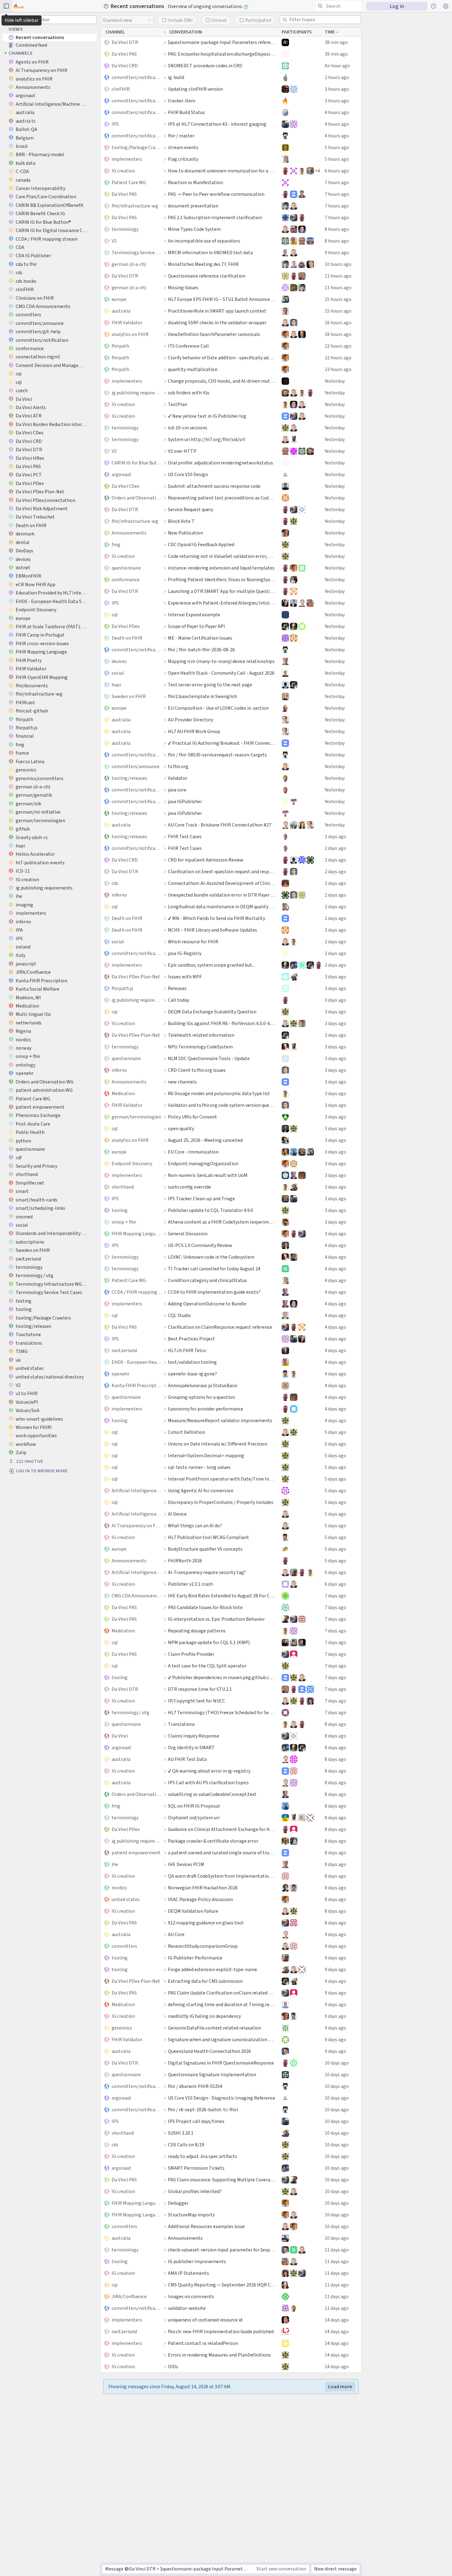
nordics (119, 1888)
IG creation (123, 171)
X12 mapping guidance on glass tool (206, 1923)
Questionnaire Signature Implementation (212, 2075)
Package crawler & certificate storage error (213, 1841)
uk (114, 2507)
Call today (178, 1000)
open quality (181, 1128)
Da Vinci (120, 1736)
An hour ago (337, 66)
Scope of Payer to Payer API (196, 626)
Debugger (178, 2203)
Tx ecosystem (182, 2542)
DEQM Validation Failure (193, 1911)
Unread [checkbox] (219, 20)
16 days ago (337, 2530)
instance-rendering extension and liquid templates (221, 568)
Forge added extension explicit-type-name (212, 1969)
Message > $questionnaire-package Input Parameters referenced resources (179, 2569)
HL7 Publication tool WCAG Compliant (208, 1537)
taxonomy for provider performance (206, 1409)
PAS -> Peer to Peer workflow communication (216, 194)
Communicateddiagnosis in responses (208, 2413)
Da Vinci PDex (126, 626)
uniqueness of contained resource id (205, 2320)
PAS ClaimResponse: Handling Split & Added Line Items (222, 2460)
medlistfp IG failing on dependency (204, 2016)
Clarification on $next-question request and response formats (222, 872)
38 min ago (336, 42)
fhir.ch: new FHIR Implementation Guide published (221, 2331)
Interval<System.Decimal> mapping (206, 1456)
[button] (6, 6)
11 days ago (337, 2250)
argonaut (121, 474)
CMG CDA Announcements (137, 1596)
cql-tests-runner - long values (199, 1467)
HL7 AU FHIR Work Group (194, 731)
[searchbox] (340, 6)
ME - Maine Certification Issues (200, 638)
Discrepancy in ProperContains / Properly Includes (221, 1502)
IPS (115, 124)
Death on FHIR (127, 638)
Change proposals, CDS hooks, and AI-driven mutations (222, 381)
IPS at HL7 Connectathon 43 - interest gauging (217, 124)
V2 (114, 241)
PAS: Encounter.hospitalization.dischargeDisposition (222, 54)
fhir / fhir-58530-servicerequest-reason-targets (217, 755)
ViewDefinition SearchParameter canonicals (214, 334)
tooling (120, 1210)
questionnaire (126, 568)
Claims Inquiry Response (194, 1736)
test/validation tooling (192, 1362)
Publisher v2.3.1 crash (190, 1584)
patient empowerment (136, 1853)
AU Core (176, 1934)
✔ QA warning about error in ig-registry (209, 1771)
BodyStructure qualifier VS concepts (205, 1549)
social (118, 673)
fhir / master (181, 136)
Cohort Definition (186, 1432)
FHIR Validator (127, 323)
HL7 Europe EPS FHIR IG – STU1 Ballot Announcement (222, 299)
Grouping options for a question (201, 1397)
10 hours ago (338, 264)
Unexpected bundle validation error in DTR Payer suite (222, 895)
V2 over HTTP (182, 451)
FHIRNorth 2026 (185, 1561)
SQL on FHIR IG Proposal (194, 1806)
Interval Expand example (194, 615)
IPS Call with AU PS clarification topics (208, 1783)
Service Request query (190, 509)
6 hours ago (337, 171)
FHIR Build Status (186, 112)
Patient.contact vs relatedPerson (203, 2343)
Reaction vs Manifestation (195, 182)
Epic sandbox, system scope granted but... (211, 965)
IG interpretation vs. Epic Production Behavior (216, 1619)
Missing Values (183, 288)
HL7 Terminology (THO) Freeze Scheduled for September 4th (222, 1712)
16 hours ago (338, 323)
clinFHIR (121, 89)
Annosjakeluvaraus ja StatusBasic (203, 1385)
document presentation (193, 206)
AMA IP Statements (188, 2273)
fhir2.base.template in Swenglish (202, 696)
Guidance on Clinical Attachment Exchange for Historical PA (222, 1829)
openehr (121, 1374)
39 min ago (336, 54)
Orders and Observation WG (137, 498)
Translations (181, 1724)
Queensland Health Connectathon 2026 (209, 2051)
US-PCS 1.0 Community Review (200, 1245)
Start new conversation (281, 2569)
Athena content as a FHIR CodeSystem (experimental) (222, 1222)
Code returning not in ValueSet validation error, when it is (222, 556)
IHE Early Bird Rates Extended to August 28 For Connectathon (222, 1596)
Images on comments (191, 2296)
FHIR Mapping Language (137, 1234)
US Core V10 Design (188, 474)
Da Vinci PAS (124, 54)
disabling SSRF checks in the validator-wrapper (217, 323)
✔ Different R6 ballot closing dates (204, 2483)
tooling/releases (129, 778)
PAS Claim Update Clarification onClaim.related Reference (222, 1993)
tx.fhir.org (178, 766)
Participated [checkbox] (258, 20)
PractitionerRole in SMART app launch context (217, 311)
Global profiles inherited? (195, 2191)
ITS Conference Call (188, 346)
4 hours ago (337, 112)
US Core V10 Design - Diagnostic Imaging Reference (222, 2098)
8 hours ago (337, 229)
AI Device (177, 1514)
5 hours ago (337, 147)
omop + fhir (124, 1222)
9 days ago (335, 1934)
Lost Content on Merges (193, 2425)
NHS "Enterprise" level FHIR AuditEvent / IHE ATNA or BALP (222, 2507)
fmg (116, 544)
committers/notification (137, 77)
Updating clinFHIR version (195, 89)
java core (177, 790)
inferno (119, 895)
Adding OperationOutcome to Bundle (207, 1304)
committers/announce (136, 766)
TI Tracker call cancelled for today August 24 (214, 1269)
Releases (177, 988)
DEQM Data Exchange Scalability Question (212, 1012)
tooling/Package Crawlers (137, 147)
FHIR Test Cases (185, 836)
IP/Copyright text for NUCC (196, 1701)
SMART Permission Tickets (196, 2168)
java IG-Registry (185, 953)
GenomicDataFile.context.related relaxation (214, 2028)
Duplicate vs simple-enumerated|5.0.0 (208, 2378)
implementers (127, 159)
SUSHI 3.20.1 (181, 2133)
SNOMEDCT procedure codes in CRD (205, 66)
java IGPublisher (185, 801)
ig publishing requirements (137, 393)
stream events (183, 147)
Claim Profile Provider (191, 1654)
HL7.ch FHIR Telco (187, 1350)
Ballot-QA (122, 2437)
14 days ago (337, 2320)
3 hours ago (337, 89)
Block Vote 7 (181, 521)
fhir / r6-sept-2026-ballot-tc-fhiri (203, 2110)
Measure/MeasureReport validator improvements (220, 1420)
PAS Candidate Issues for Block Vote (205, 1607)
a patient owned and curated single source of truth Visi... (222, 1853)
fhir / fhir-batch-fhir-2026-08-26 (201, 650)
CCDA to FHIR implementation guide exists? (214, 1292)
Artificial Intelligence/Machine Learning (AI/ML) (137, 1491)
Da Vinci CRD (125, 66)
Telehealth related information (201, 1035)
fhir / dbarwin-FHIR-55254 (195, 2086)
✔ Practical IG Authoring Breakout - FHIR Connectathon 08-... (222, 743)
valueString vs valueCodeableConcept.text (212, 1794)
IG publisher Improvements (197, 2261)
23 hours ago (338, 369)
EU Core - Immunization (193, 1152)
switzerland (124, 1350)
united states (126, 1899)
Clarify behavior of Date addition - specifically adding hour (222, 358)
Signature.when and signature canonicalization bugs (222, 2039)
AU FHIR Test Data (187, 1759)
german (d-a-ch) (129, 264)
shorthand (123, 1187)
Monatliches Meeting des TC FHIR (203, 264)
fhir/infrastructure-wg (135, 206)
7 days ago (335, 1596)
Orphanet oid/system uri (194, 1818)
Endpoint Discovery (132, 1164)
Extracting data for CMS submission (205, 1981)
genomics (122, 2028)
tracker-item (182, 101)
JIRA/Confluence (129, 2296)
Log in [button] (397, 6)
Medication (123, 1093)
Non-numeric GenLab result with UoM (208, 1175)
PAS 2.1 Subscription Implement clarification (215, 217)
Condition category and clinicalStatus (207, 1280)
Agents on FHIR (128, 2472)
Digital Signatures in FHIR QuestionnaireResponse (221, 2063)
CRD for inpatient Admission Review (206, 860)
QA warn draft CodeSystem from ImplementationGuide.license (222, 1876)
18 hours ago (338, 334)
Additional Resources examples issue (206, 2226)
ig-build (176, 77)
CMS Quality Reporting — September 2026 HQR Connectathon (222, 2285)
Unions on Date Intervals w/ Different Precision (218, 1444)
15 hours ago (338, 299)
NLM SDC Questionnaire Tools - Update (209, 1058)
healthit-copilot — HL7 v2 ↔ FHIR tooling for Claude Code (222, 2402)
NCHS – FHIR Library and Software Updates (212, 930)
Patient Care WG (129, 182)
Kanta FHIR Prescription (137, 1385)
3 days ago (335, 977)
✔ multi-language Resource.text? (203, 2495)
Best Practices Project (191, 1339)
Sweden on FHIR (129, 696)
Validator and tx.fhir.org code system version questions (222, 1105)
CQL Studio (179, 1315)
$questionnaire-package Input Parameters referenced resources (222, 42)
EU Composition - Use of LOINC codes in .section (218, 708)
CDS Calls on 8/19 (186, 2145)
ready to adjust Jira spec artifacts (202, 2156)
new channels (182, 1082)
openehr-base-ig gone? (192, 1374)
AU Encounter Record (190, 2518)
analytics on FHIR (130, 334)
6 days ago (335, 1572)
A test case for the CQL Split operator (207, 1666)
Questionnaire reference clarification (207, 276)
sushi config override (189, 1187)
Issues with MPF (185, 977)
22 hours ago (338, 346)
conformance (126, 580)
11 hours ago (338, 276)
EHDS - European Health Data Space (137, 1362)
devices (119, 661)
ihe (115, 1864)
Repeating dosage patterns (197, 1631)
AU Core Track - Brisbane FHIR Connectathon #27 (220, 825)
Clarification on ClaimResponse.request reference (220, 1327)
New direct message (335, 2569)
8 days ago (335, 1724)
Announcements (129, 533)
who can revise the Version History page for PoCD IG (222, 2553)
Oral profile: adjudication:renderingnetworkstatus (220, 463)
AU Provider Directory (190, 720)
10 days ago (337, 2063)
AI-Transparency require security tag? (207, 1572)
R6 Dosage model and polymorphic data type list (219, 1093)
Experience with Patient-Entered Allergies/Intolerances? (222, 603)
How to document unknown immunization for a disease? (222, 171)
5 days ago (335, 1432)
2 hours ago (337, 77)
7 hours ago (337, 182)
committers (124, 1946)
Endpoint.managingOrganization (203, 1164)
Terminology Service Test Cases (137, 252)
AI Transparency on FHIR (137, 1526)
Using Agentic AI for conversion (201, 1491)
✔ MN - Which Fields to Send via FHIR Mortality (216, 918)
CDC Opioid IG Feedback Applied (201, 544)
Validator (178, 778)
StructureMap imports (191, 2215)
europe (119, 299)
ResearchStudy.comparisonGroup (203, 1946)
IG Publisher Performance (195, 1958)
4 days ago (335, 1245)
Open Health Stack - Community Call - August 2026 (221, 673)
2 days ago (335, 836)
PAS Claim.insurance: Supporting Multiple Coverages (222, 2180)
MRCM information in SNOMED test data (210, 252)
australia (121, 311)
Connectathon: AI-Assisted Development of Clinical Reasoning (222, 883)
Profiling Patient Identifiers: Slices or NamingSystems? (222, 580)
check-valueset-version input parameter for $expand (222, 2250)
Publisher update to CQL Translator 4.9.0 (210, 1210)
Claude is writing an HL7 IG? (197, 2390)
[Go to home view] (19, 6)
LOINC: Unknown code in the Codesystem (211, 1257)
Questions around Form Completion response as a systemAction (222, 2448)
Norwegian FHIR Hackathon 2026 (203, 1888)
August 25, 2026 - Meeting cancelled (205, 1140)
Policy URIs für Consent (192, 1117)
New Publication (185, 533)
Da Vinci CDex (125, 486)
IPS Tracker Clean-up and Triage (201, 1199)
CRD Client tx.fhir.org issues (197, 1070)
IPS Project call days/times (196, 2121)
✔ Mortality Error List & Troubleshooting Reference (222, 2530)
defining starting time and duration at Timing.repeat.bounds (222, 2004)
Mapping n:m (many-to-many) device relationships (221, 661)
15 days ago (337, 2378)
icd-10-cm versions (188, 428)
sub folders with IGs (189, 393)
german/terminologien (136, 1117)
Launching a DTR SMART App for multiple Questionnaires (222, 591)
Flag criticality (183, 159)
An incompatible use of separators (204, 241)
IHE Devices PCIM (186, 1864)
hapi (116, 685)
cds (115, 883)
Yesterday (335, 381)
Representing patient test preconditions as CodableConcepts (222, 498)
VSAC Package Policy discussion (200, 1899)
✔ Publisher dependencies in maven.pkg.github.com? (222, 1677)
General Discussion (188, 1234)
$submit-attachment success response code (214, 486)
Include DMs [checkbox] (180, 20)
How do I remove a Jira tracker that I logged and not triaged (222, 2437)
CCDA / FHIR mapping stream (137, 1292)
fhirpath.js (123, 988)
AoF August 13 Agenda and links (201, 2472)
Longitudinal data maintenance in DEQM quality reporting (222, 907)
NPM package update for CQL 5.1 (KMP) (209, 1642)
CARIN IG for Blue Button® (137, 463)
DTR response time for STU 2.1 (200, 1689)
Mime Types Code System (194, 229)
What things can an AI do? (195, 1526)
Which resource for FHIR (193, 942)
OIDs (173, 2367)
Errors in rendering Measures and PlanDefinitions (219, 2355)
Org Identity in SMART (191, 1748)
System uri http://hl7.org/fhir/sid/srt (207, 439)
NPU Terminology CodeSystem (200, 1047)
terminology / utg (131, 1712)
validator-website (187, 2308)
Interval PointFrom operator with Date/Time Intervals (222, 1479)
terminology (125, 229)
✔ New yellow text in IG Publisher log (207, 416)
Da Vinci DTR (125, 42)
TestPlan (178, 404)
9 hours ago (337, 252)
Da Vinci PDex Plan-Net (136, 977)
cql (115, 615)
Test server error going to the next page (210, 685)
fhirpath (120, 346)
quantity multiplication (193, 369)
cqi (115, 1012)
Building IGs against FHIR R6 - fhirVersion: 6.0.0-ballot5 (222, 1023)
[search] (339, 6)
